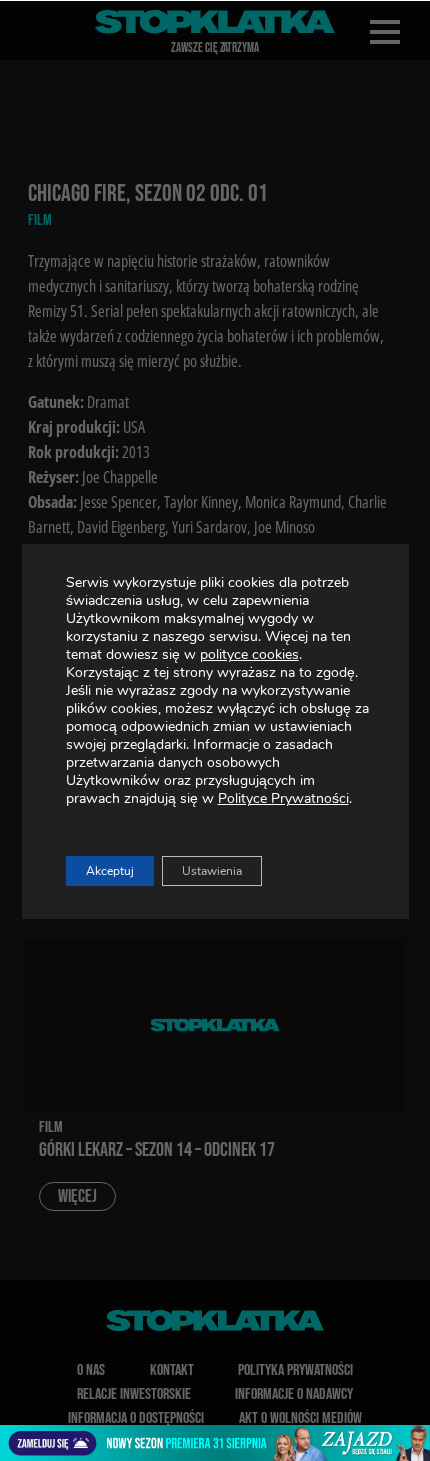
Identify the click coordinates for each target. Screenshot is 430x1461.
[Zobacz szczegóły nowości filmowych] (215, 1443)
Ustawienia (212, 871)
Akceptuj (110, 871)
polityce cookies (249, 654)
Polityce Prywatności (283, 798)
